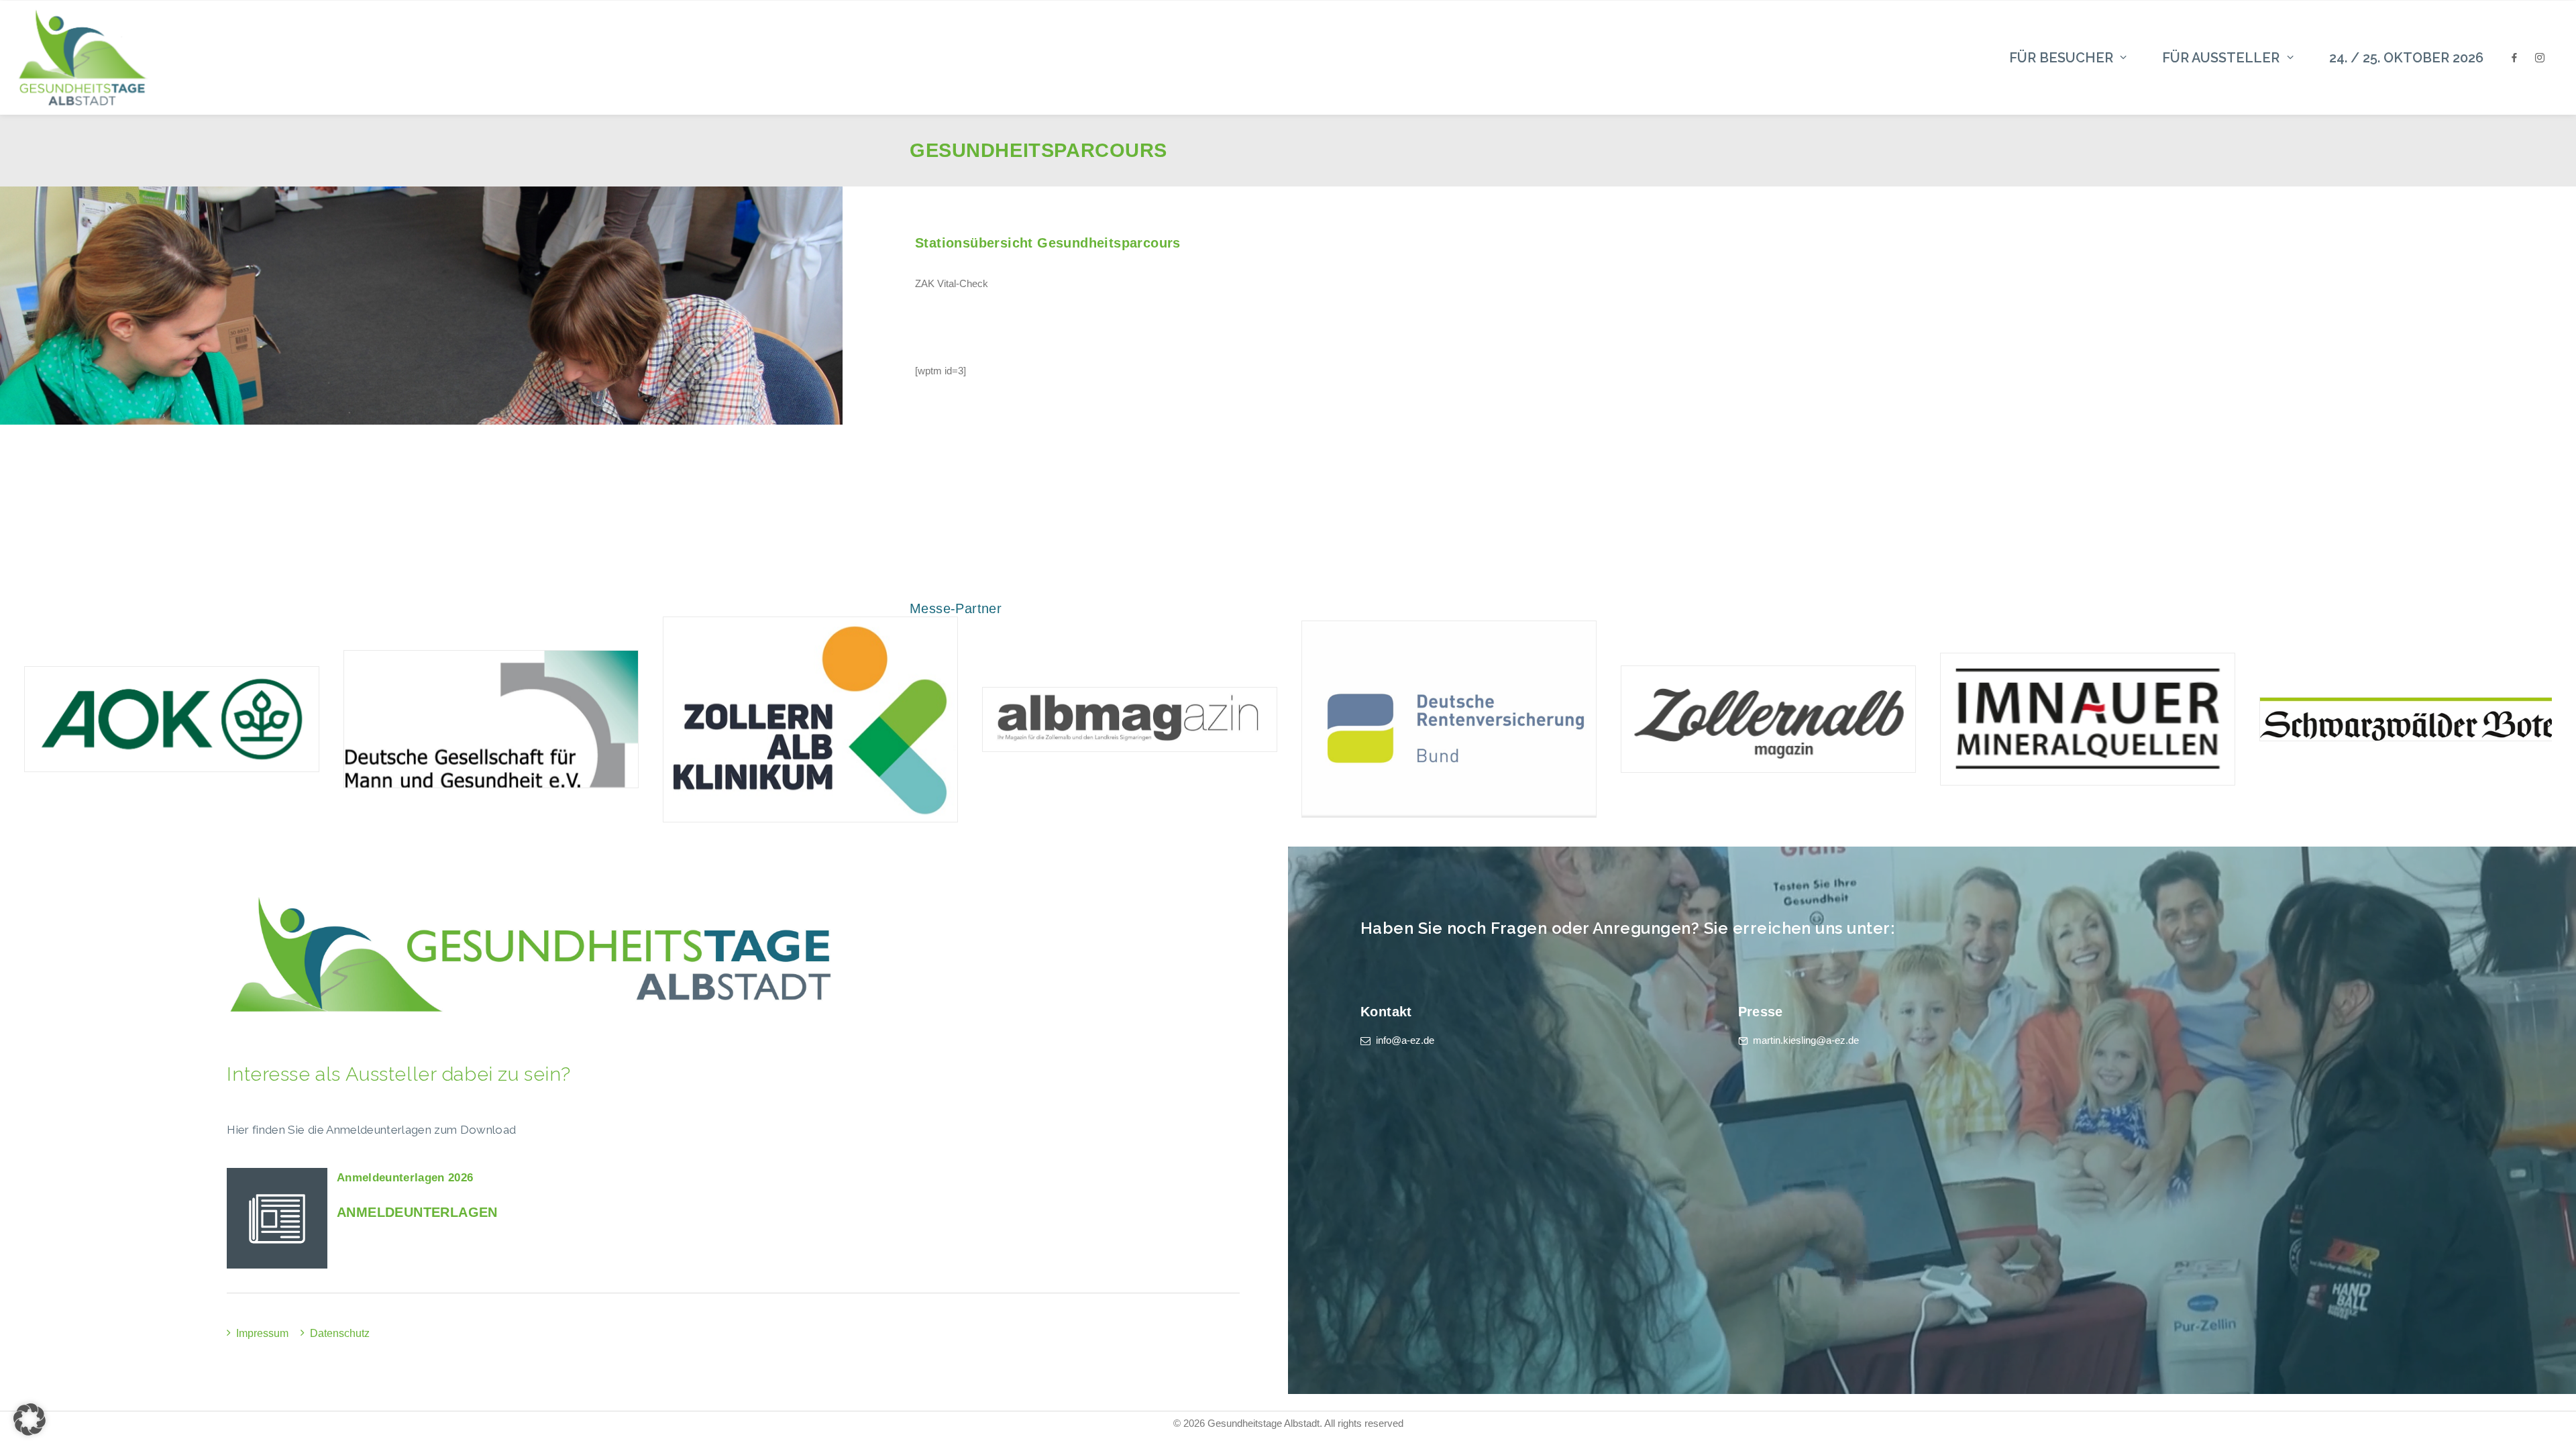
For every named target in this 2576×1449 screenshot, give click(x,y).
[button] (30, 1419)
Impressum (262, 1333)
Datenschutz (340, 1333)
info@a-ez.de (1405, 1040)
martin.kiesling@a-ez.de (1806, 1040)
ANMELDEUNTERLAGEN (417, 1212)
